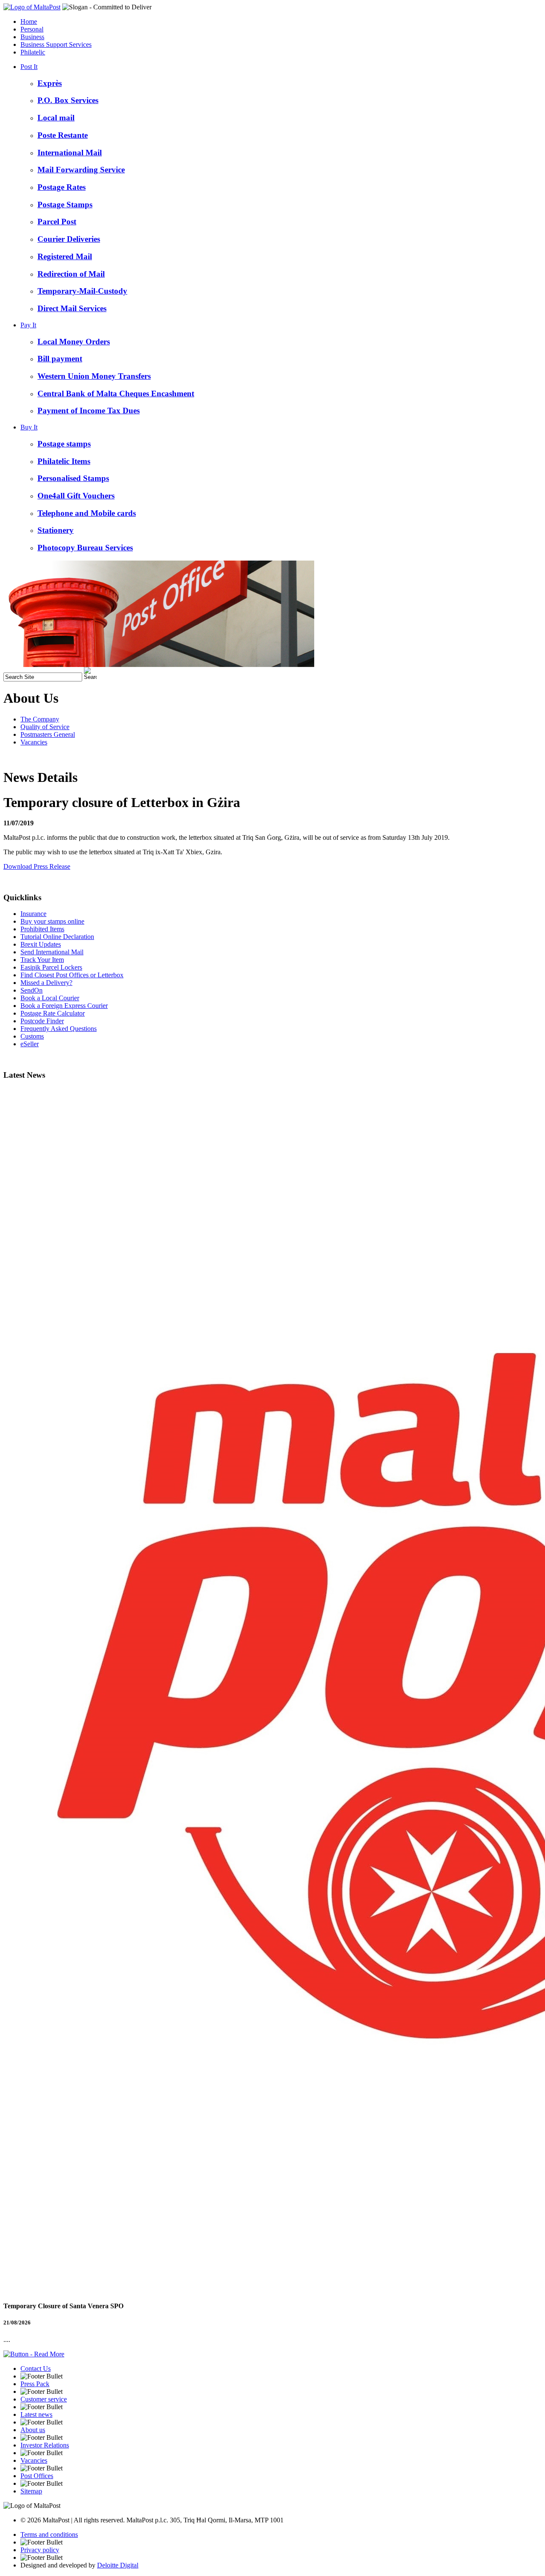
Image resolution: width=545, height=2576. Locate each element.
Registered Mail (65, 256)
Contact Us (36, 2368)
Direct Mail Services (72, 308)
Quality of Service (45, 727)
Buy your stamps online (52, 921)
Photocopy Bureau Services (85, 548)
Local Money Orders (74, 342)
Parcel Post (57, 222)
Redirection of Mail (71, 274)
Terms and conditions (49, 2534)
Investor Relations (45, 2445)
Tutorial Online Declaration (57, 937)
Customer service (44, 2399)
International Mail (70, 153)
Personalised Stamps (73, 478)
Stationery (56, 530)
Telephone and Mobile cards (87, 513)
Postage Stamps (65, 205)
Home (29, 21)
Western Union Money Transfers (94, 376)
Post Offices (37, 2476)
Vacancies (34, 742)
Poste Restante (63, 135)
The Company (40, 719)
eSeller (30, 1044)
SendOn (32, 990)
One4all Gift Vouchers (76, 496)
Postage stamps (64, 444)
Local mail (56, 118)
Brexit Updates (41, 944)
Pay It (28, 325)
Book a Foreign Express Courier (64, 1006)
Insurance (33, 914)
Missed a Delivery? (46, 983)
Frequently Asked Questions (59, 1029)
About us (33, 2430)
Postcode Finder (42, 1021)
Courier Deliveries (69, 239)
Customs (32, 1036)
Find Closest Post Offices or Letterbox (72, 975)
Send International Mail (52, 952)
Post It (29, 67)
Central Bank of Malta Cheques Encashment (116, 394)
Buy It (29, 427)
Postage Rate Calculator (53, 1013)
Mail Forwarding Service (81, 170)
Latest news (36, 2414)
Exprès (50, 83)
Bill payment (60, 359)
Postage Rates (62, 187)
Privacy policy (40, 2550)
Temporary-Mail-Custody (82, 291)
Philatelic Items (64, 461)
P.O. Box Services (68, 100)
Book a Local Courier (50, 998)
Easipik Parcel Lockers (51, 967)
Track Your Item (42, 960)
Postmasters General (48, 734)
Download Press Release (37, 866)
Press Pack (35, 2384)
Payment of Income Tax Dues (89, 411)
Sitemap (31, 2491)
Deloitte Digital (118, 2565)
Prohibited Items (42, 929)
